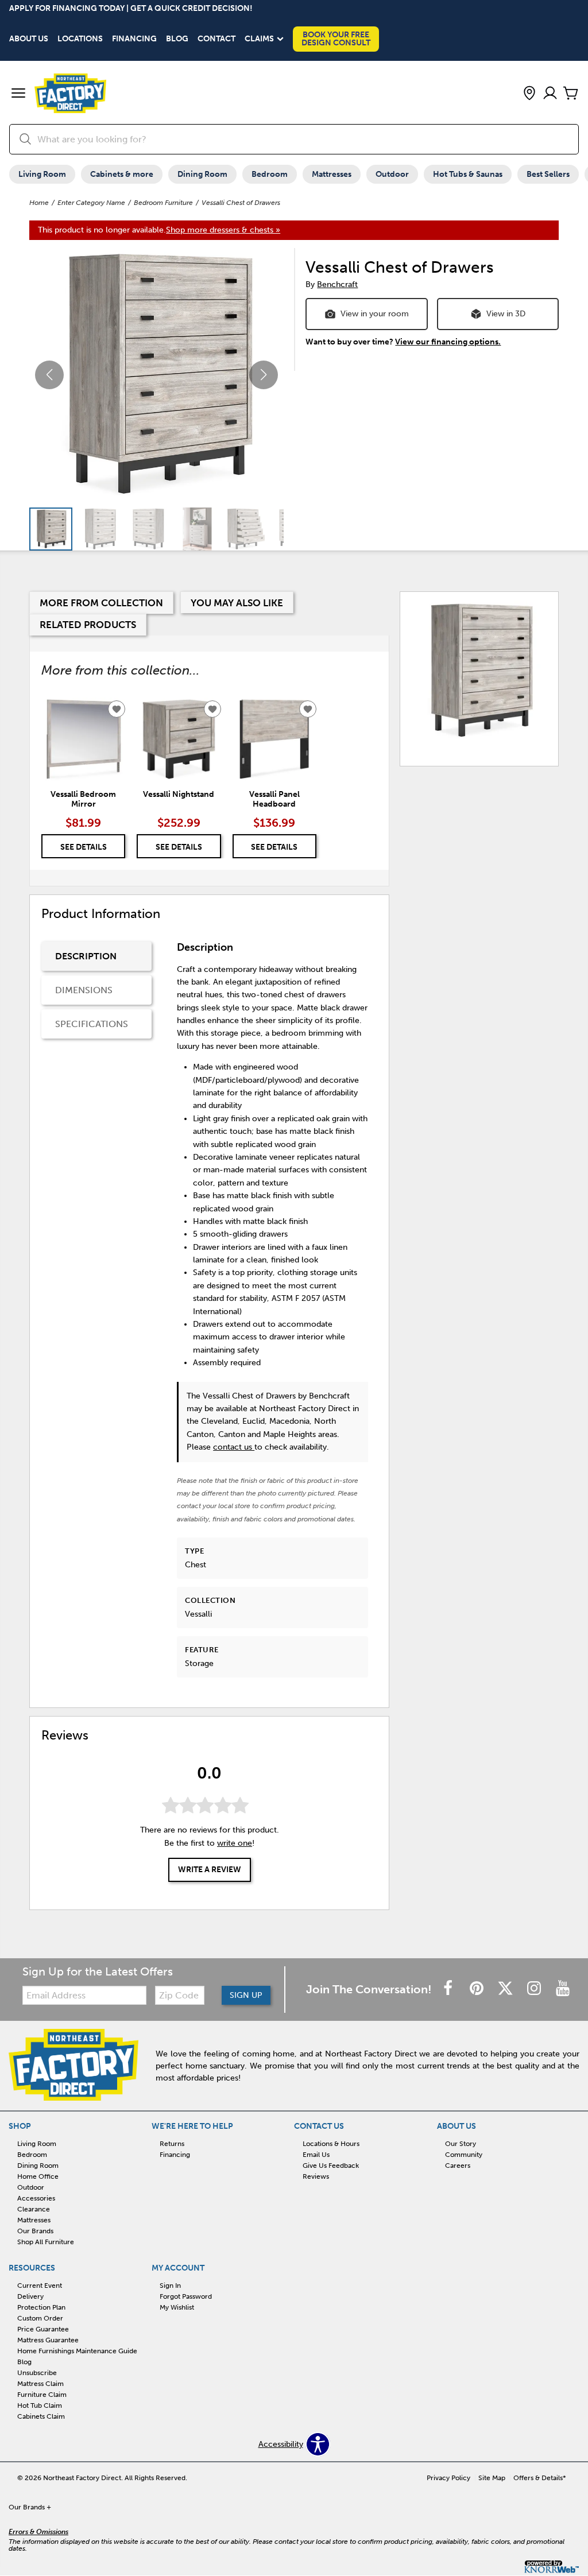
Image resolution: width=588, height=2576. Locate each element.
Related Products (88, 625)
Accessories (36, 2198)
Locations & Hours (331, 2144)
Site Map (492, 2478)
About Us (29, 39)
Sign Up (246, 1995)
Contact (216, 39)
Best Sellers (548, 174)
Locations (80, 39)
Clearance (34, 2209)
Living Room (42, 174)
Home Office (38, 2176)
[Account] (550, 94)
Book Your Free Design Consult (336, 39)
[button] (18, 94)
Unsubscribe (37, 2373)
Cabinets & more (122, 174)
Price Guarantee (43, 2329)
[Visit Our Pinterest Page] (478, 1989)
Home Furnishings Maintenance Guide (77, 2351)
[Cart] (571, 94)
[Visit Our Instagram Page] (535, 1989)
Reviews (316, 2176)
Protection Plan (41, 2307)
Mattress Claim (40, 2384)
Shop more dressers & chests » (223, 230)
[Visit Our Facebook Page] (449, 1989)
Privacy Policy (448, 2478)
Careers (458, 2166)
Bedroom (270, 174)
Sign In (170, 2286)
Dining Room (202, 174)
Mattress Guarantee (48, 2340)
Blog (177, 39)
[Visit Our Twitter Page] (506, 1989)
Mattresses (332, 174)
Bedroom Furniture (163, 203)
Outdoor (392, 174)
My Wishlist (177, 2307)
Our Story (461, 2144)
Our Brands (35, 2231)
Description (86, 956)
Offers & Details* (540, 2478)
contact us (234, 1447)
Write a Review (210, 1870)
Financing (134, 39)
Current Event (40, 2286)
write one (235, 1843)
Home (39, 203)
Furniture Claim (42, 2395)
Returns (172, 2144)
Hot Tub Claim (40, 2405)
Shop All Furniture (46, 2242)
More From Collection (101, 603)
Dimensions (84, 990)
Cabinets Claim (41, 2416)
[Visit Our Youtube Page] (563, 1989)
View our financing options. (448, 342)
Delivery (30, 2296)
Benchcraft (337, 284)
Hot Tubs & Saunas (468, 174)
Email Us (316, 2155)
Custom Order (40, 2318)
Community (464, 2155)
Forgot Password (186, 2296)
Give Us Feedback (331, 2166)
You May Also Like (237, 603)
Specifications (92, 1024)
